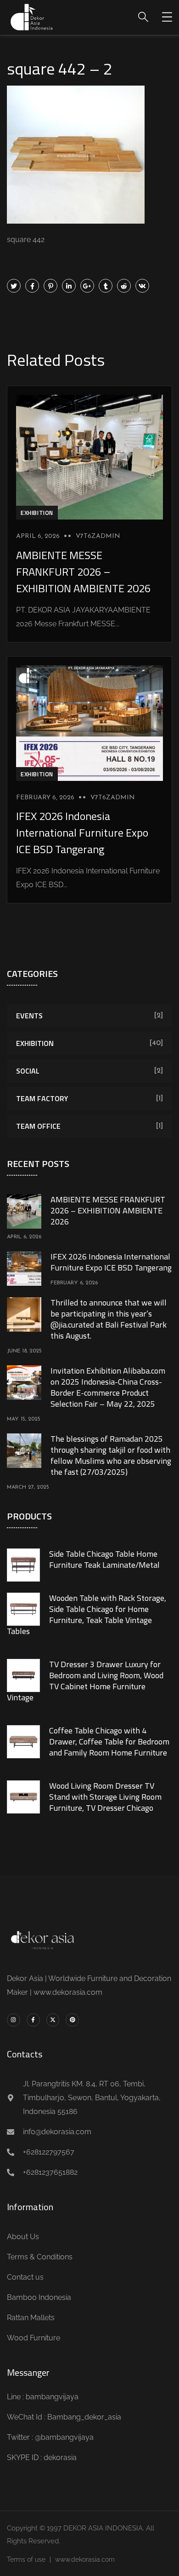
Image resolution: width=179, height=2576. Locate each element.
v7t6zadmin (98, 536)
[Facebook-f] (33, 2020)
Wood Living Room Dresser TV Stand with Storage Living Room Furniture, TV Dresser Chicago (105, 1797)
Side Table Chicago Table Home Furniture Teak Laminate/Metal (104, 1559)
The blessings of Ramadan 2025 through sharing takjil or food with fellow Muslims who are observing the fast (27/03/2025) (111, 1455)
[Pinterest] (50, 286)
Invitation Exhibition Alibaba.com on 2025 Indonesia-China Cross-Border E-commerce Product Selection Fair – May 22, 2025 (108, 1387)
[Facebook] (32, 286)
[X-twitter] (53, 2020)
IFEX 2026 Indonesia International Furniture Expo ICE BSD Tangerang (82, 832)
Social (28, 1071)
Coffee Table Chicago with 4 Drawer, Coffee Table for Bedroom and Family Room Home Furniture (109, 1741)
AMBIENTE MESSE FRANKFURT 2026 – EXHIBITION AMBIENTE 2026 (83, 572)
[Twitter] (14, 286)
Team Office (38, 1126)
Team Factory (42, 1098)
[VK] (142, 286)
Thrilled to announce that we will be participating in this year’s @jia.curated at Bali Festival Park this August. (109, 1319)
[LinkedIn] (69, 286)
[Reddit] (124, 286)
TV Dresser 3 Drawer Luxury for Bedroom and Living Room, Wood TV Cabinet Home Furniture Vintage (85, 1681)
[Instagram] (14, 2020)
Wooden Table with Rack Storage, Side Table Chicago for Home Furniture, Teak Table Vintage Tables (87, 1614)
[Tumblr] (106, 286)
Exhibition (37, 513)
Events (29, 1016)
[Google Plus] (87, 286)
